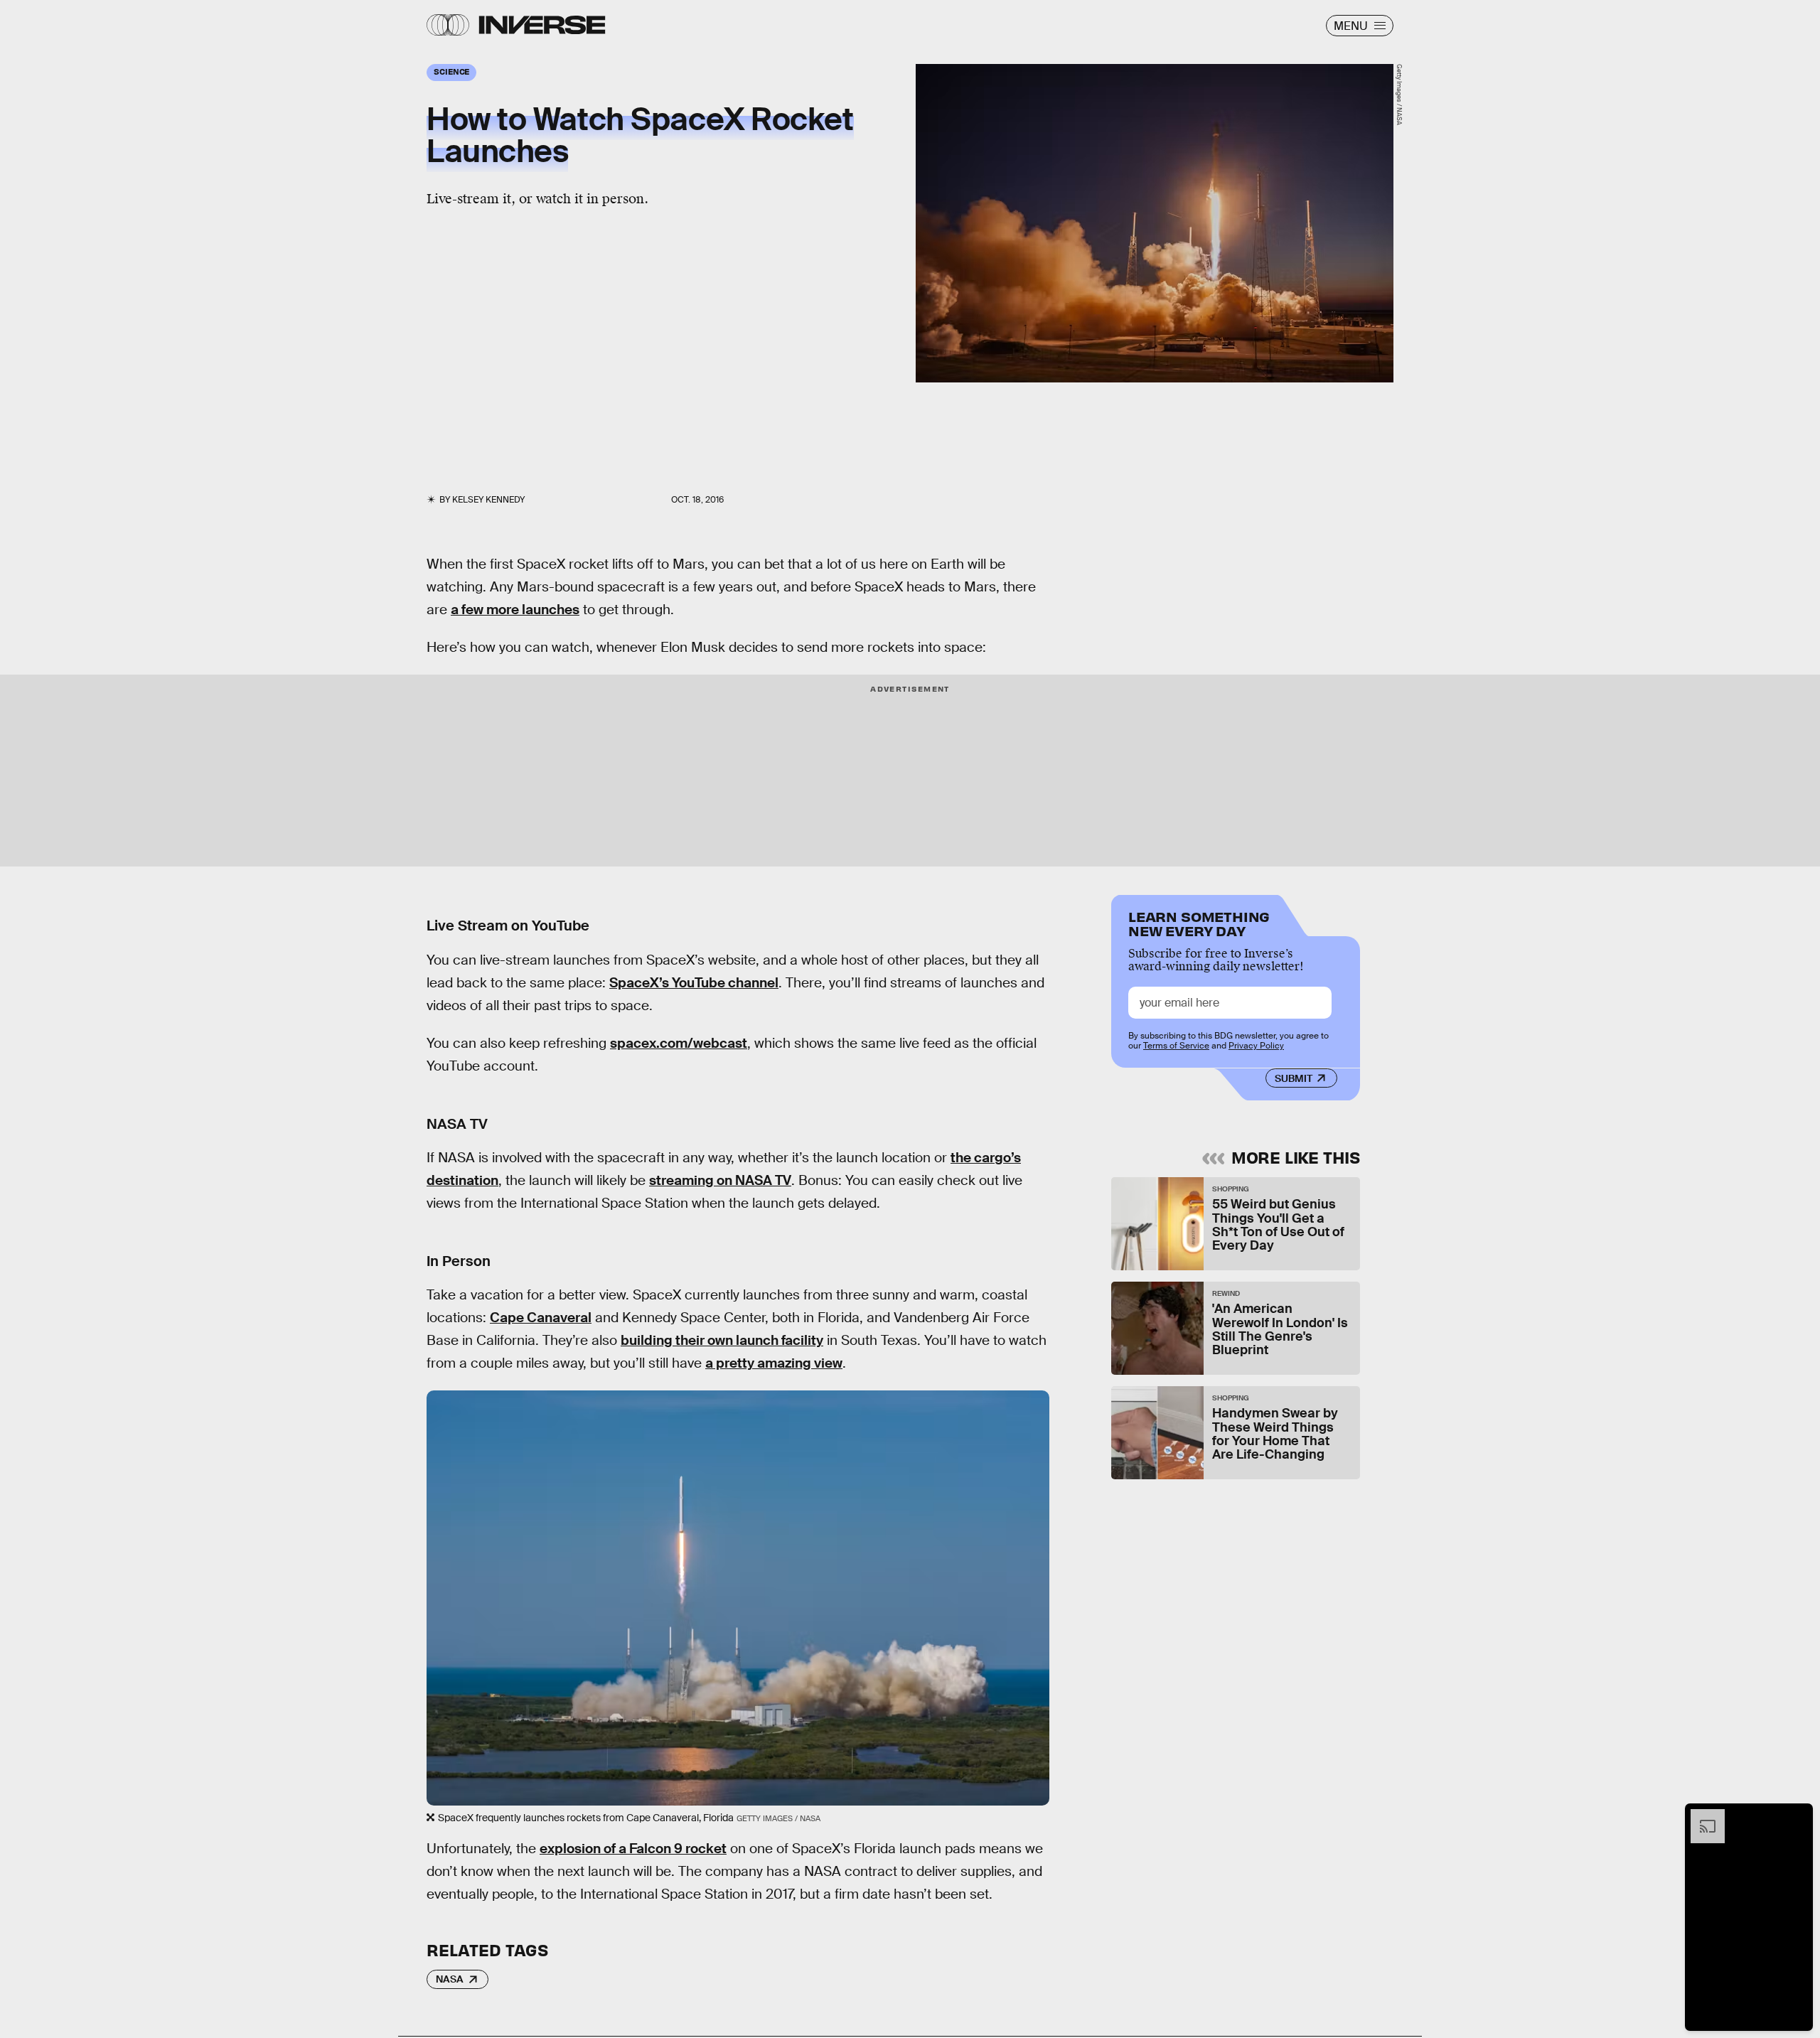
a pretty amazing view (774, 1363)
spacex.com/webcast (679, 1043)
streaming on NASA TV (720, 1180)
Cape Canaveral (541, 1318)
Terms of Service (1176, 1046)
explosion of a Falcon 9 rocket (633, 1849)
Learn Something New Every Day (1199, 922)
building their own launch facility (722, 1340)
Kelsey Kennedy (488, 500)
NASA (450, 1979)
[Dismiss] (1797, 1816)
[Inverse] (542, 25)
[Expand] (1701, 1816)
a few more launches (515, 610)
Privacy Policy (1256, 1046)
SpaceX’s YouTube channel (694, 983)
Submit (1294, 1078)
